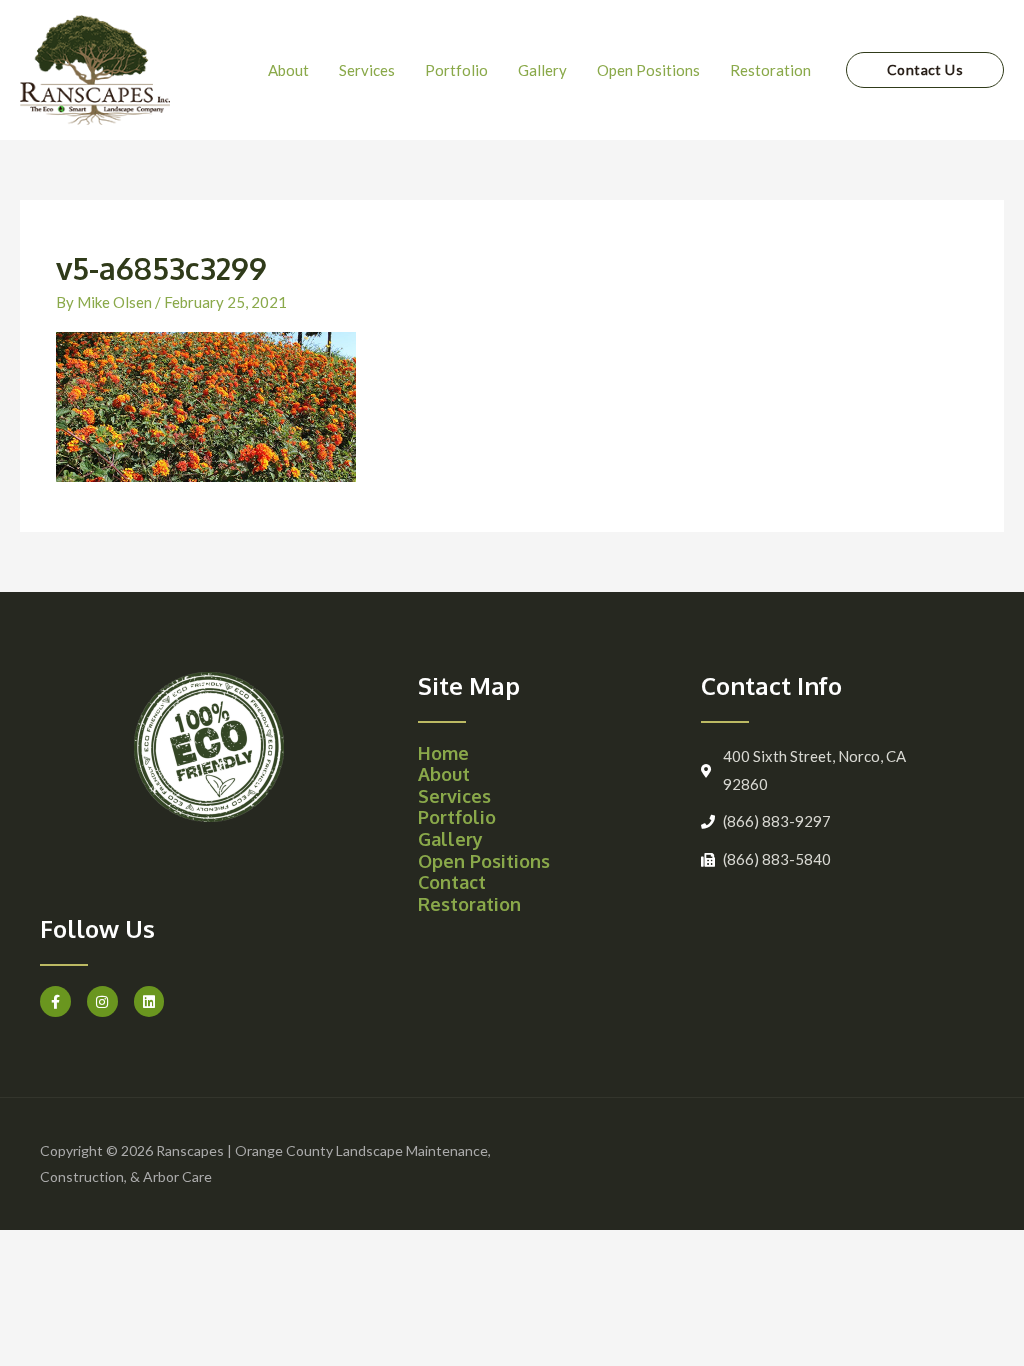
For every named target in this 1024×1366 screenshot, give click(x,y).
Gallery (450, 839)
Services (454, 796)
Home (443, 753)
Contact (452, 882)
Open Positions (484, 861)
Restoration (469, 904)
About (444, 774)
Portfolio (457, 817)
